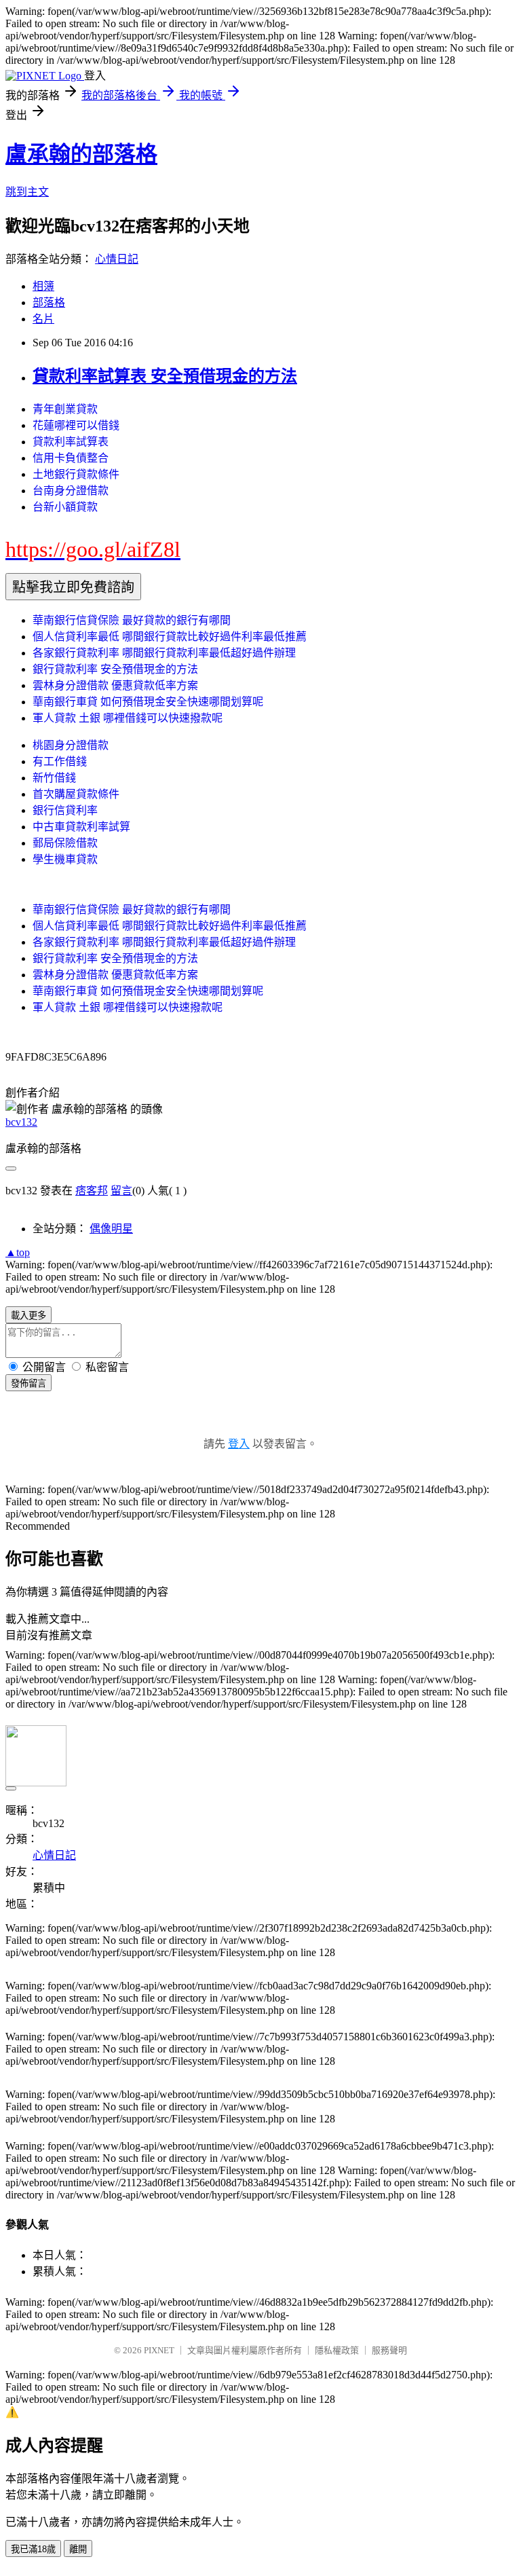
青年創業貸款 (65, 409)
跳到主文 (27, 192)
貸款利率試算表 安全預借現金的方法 (165, 376)
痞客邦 (92, 1191)
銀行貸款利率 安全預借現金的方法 (115, 669)
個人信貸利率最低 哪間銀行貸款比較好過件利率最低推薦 (170, 637)
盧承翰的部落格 (81, 154)
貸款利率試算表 (71, 442)
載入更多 (28, 1315)
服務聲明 (389, 2350)
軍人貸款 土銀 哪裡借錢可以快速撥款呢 (128, 718)
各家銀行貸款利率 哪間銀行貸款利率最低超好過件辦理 (164, 653)
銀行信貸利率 (65, 810)
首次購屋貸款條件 (76, 794)
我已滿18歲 (33, 2549)
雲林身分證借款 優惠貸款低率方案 (115, 685)
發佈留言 (28, 1383)
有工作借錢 (60, 761)
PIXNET (159, 2350)
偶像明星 (111, 1229)
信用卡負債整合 (71, 458)
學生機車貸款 (65, 859)
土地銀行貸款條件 (76, 474)
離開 (78, 2549)
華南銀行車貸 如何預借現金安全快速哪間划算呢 (148, 702)
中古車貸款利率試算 (81, 827)
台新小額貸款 (65, 507)
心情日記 (117, 259)
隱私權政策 (337, 2350)
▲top (18, 1252)
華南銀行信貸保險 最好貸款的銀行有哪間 (132, 620)
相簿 (43, 286)
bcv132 (21, 1122)
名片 (43, 319)
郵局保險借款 (65, 843)
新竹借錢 (54, 778)
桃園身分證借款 (71, 745)
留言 (121, 1191)
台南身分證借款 (71, 491)
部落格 (49, 302)
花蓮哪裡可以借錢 (76, 425)
